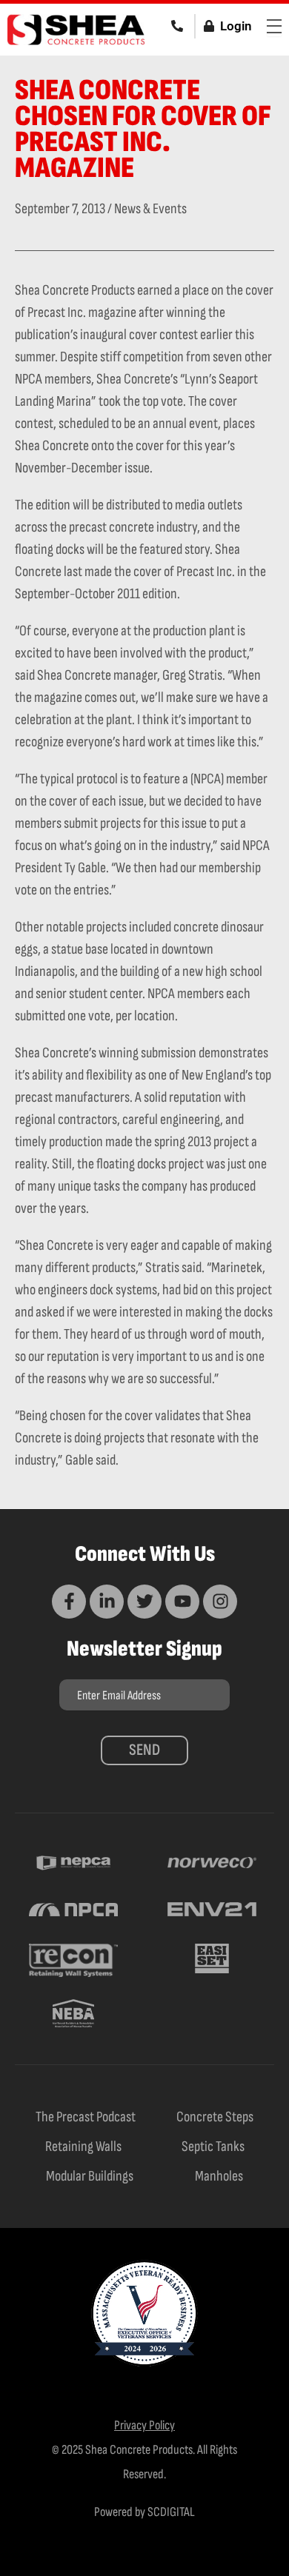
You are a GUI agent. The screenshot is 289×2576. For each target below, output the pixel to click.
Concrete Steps (215, 2117)
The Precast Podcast (86, 2117)
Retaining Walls (83, 2147)
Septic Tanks (213, 2147)
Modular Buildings (90, 2176)
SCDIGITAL (171, 2512)
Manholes (219, 2176)
